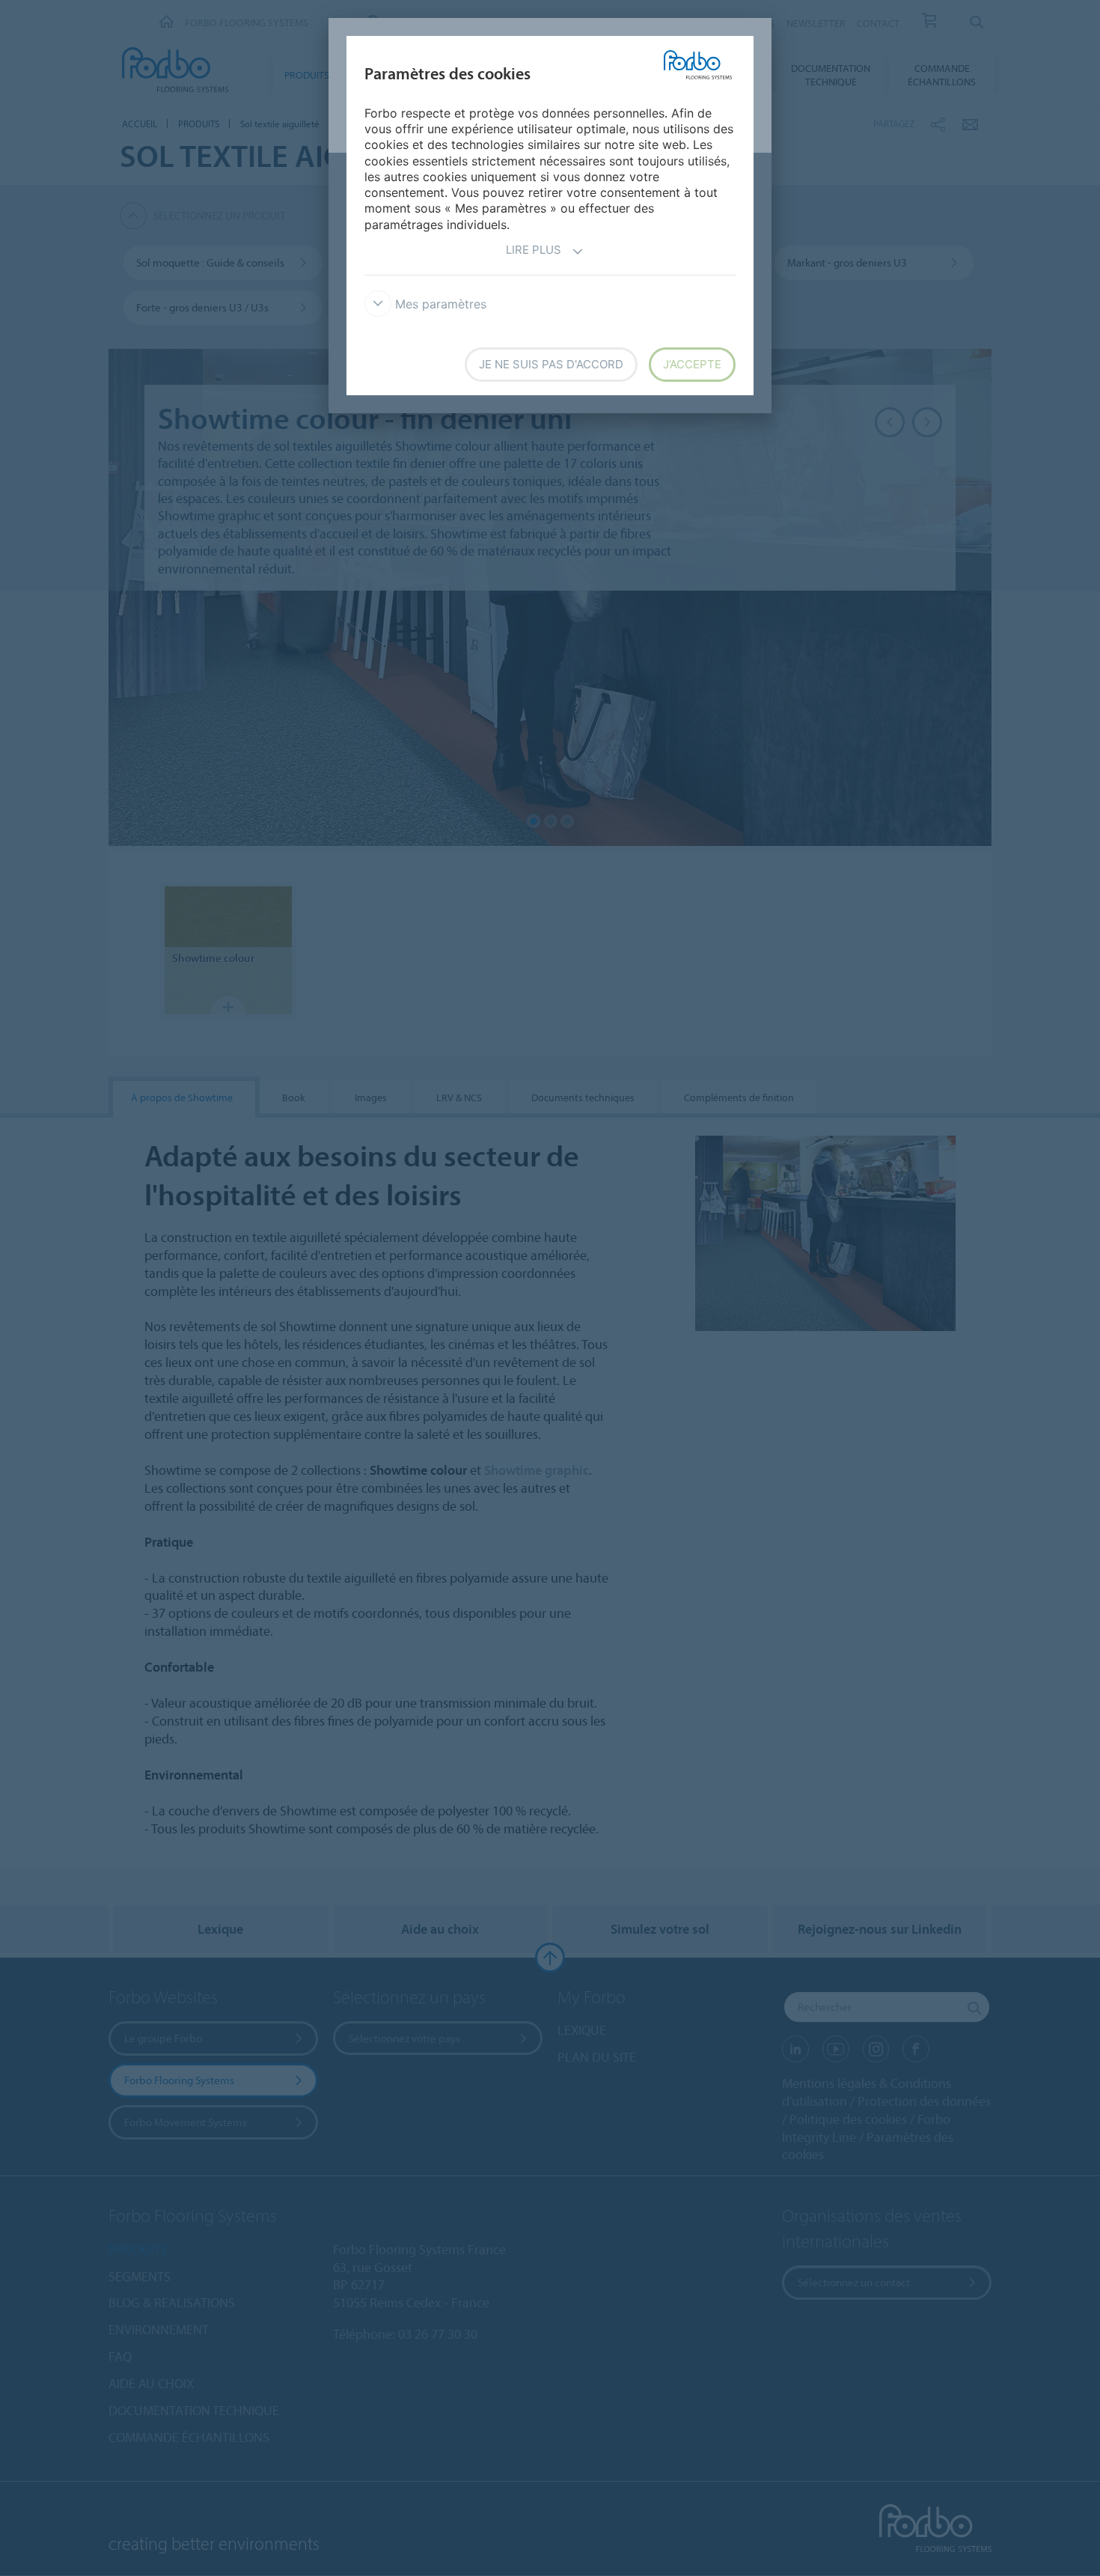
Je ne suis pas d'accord (551, 364)
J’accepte (692, 364)
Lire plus (534, 250)
